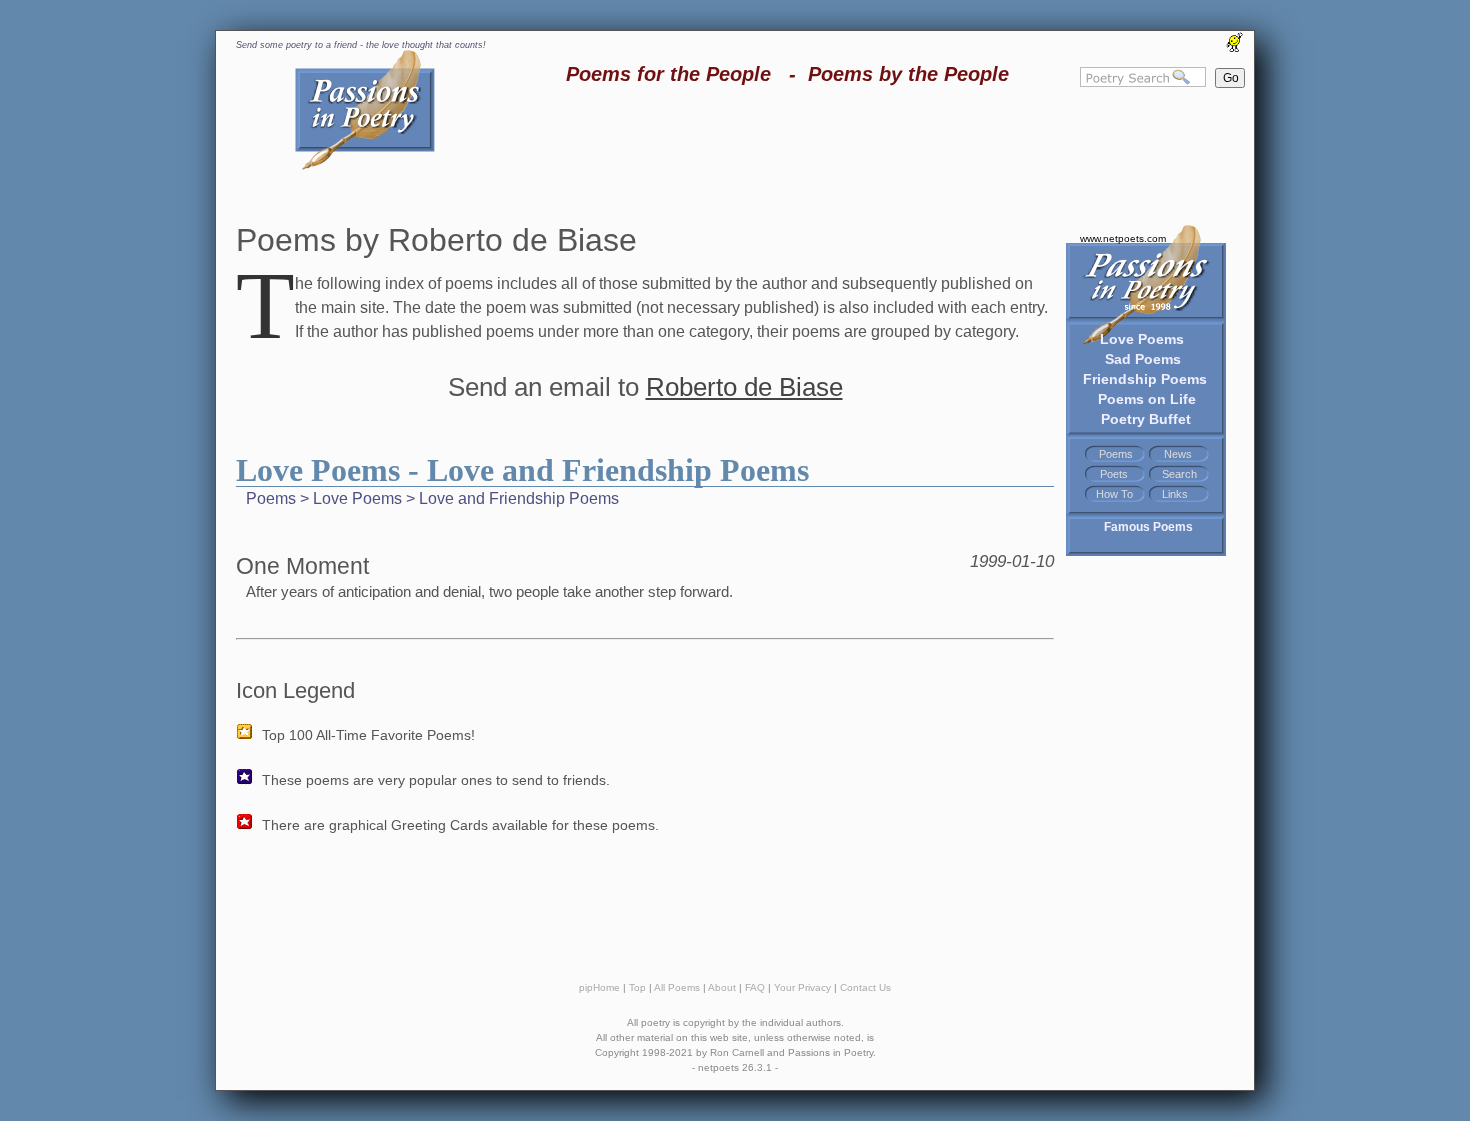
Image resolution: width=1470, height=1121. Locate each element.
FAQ (755, 987)
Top (637, 987)
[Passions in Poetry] (365, 166)
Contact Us (865, 987)
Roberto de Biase (744, 387)
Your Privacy (802, 987)
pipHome (599, 987)
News (1178, 454)
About (722, 987)
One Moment (302, 566)
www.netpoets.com (1123, 238)
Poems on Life (1147, 399)
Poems (1116, 454)
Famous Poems (1148, 527)
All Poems (677, 987)
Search (1179, 474)
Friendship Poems (1145, 379)
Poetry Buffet (1146, 419)
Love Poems (1142, 339)
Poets (1114, 474)
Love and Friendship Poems (519, 498)
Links (1175, 494)
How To (1114, 494)
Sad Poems (1143, 359)
